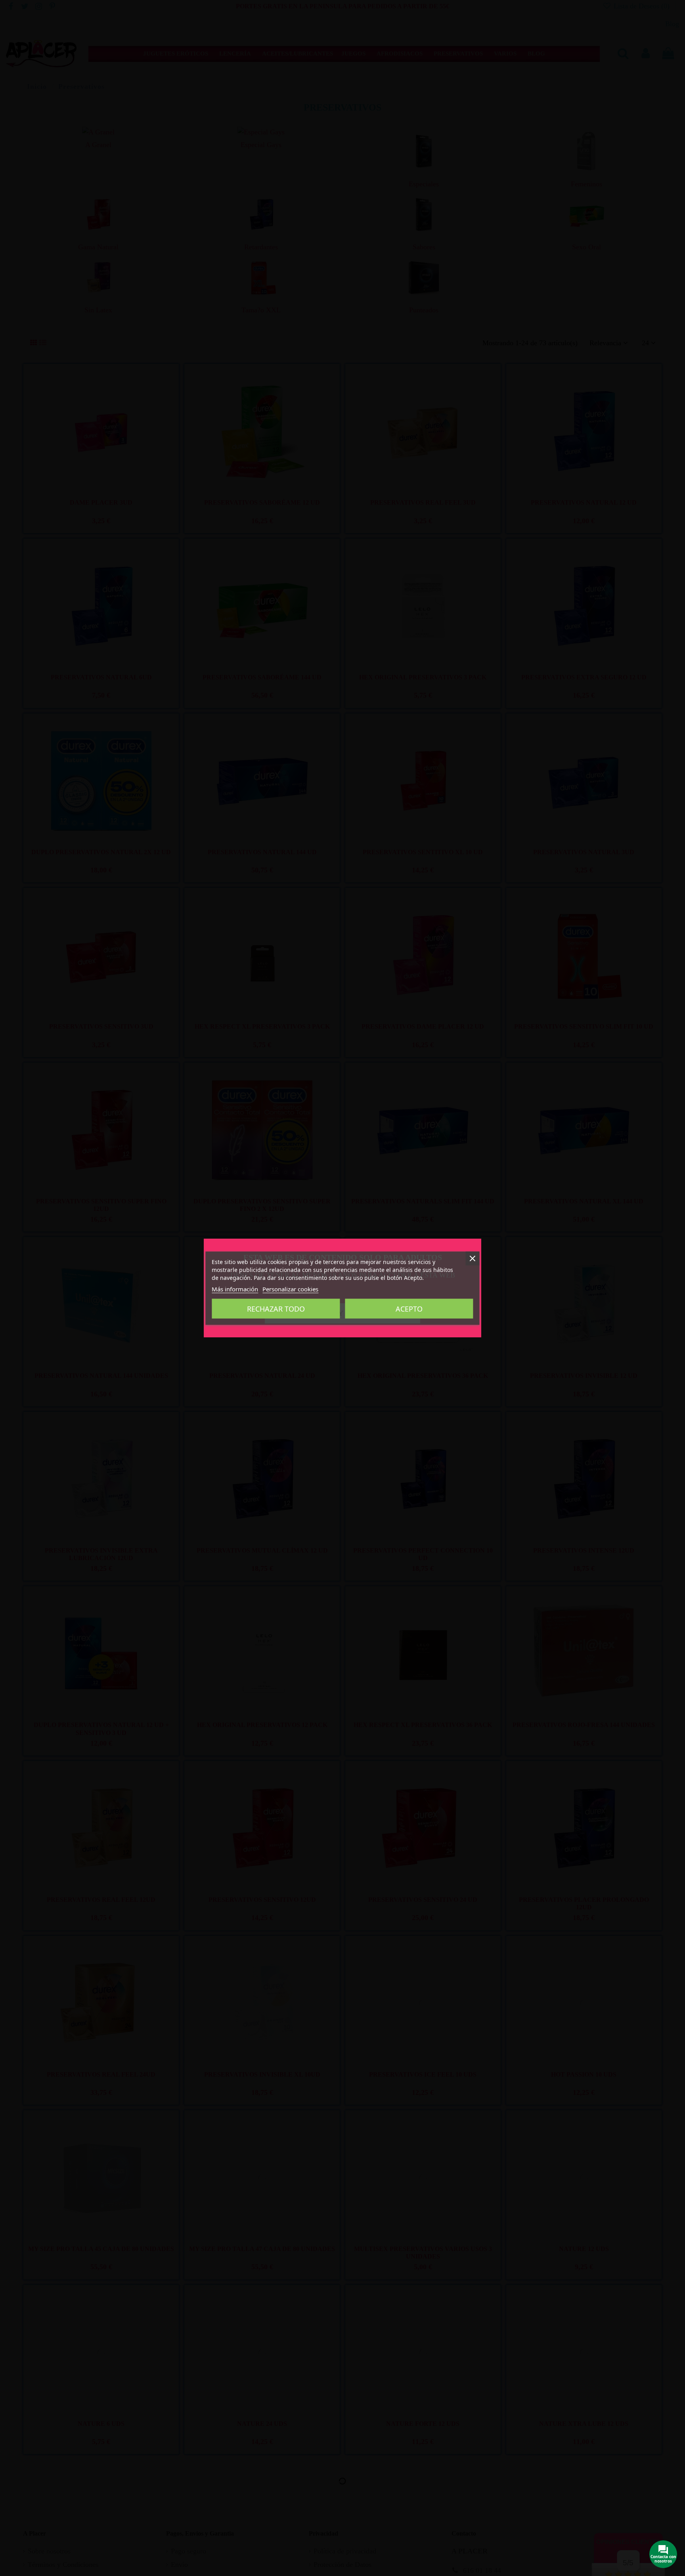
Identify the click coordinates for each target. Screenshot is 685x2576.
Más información (235, 1289)
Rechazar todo (276, 1308)
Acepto (409, 1308)
